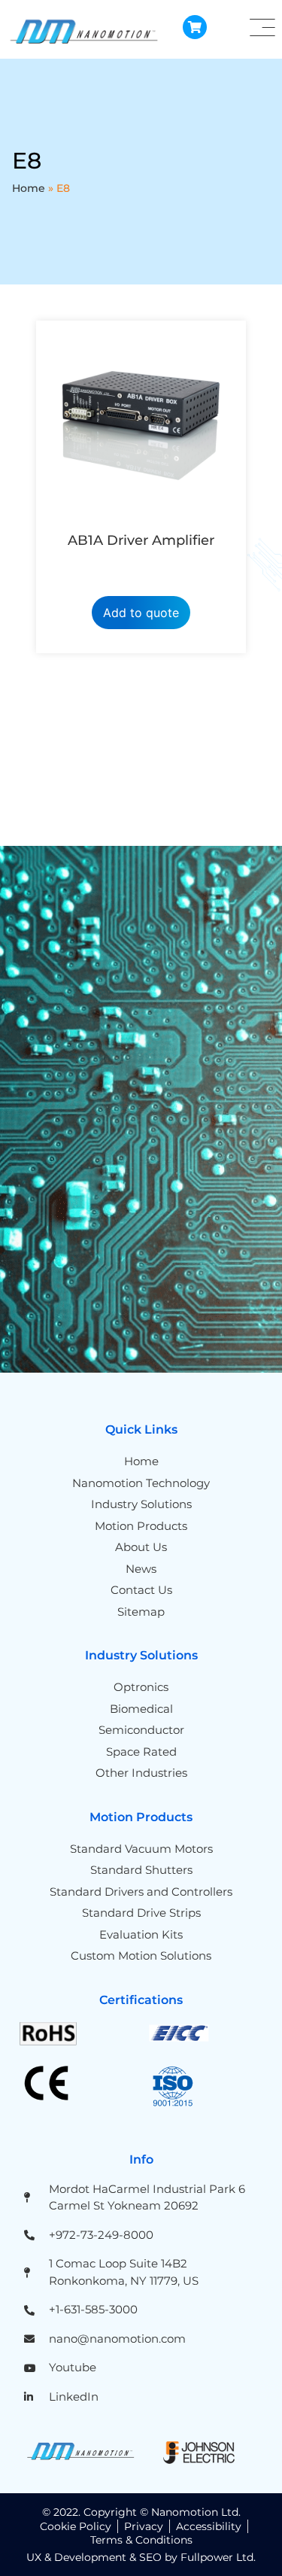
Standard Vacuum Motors (141, 1849)
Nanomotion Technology (141, 1483)
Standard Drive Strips (141, 1913)
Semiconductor (141, 1730)
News (141, 1569)
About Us (141, 1547)
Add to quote (141, 613)
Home (29, 188)
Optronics (141, 1687)
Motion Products (141, 1526)
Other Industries (141, 1773)
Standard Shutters (141, 1870)
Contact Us (141, 1590)
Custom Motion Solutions (141, 1956)
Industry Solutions (141, 1504)
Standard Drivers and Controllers (141, 1892)
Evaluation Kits (141, 1934)
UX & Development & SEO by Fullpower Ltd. (141, 2557)
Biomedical (141, 1709)
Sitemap (141, 1612)
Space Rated (141, 1752)
